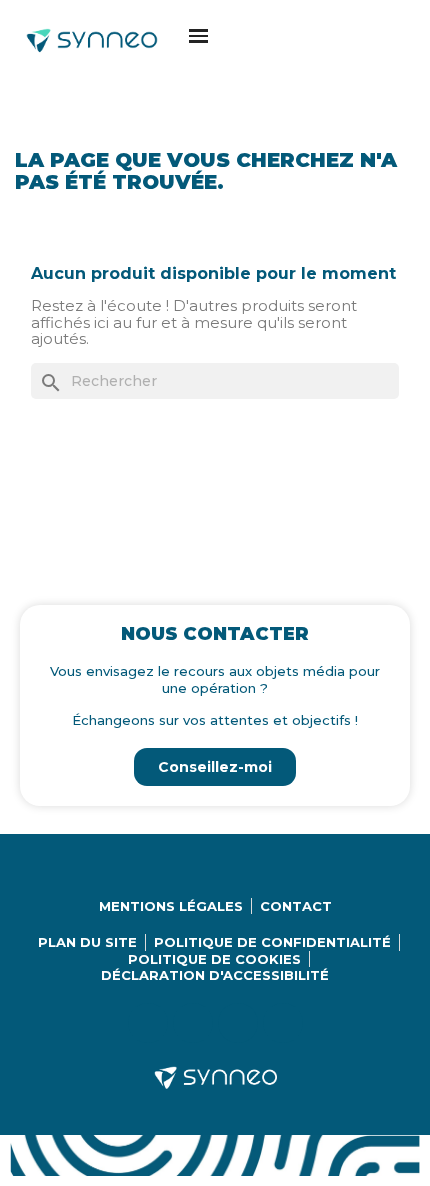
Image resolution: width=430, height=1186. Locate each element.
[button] (198, 35)
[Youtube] (238, 1023)
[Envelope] (283, 1023)
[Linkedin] (148, 1023)
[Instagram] (193, 1023)
